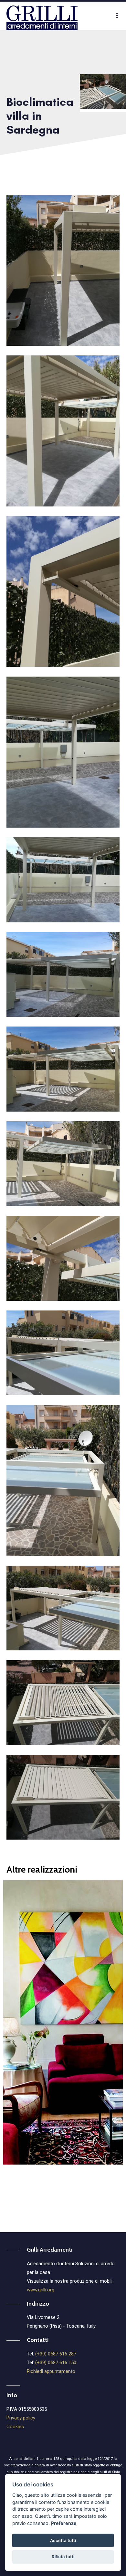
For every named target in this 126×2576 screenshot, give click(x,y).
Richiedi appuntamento (51, 2371)
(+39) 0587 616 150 (56, 2363)
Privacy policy (21, 2418)
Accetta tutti (63, 2540)
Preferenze (64, 2523)
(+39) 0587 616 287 (56, 2354)
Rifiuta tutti (63, 2557)
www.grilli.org (41, 2290)
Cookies (15, 2427)
